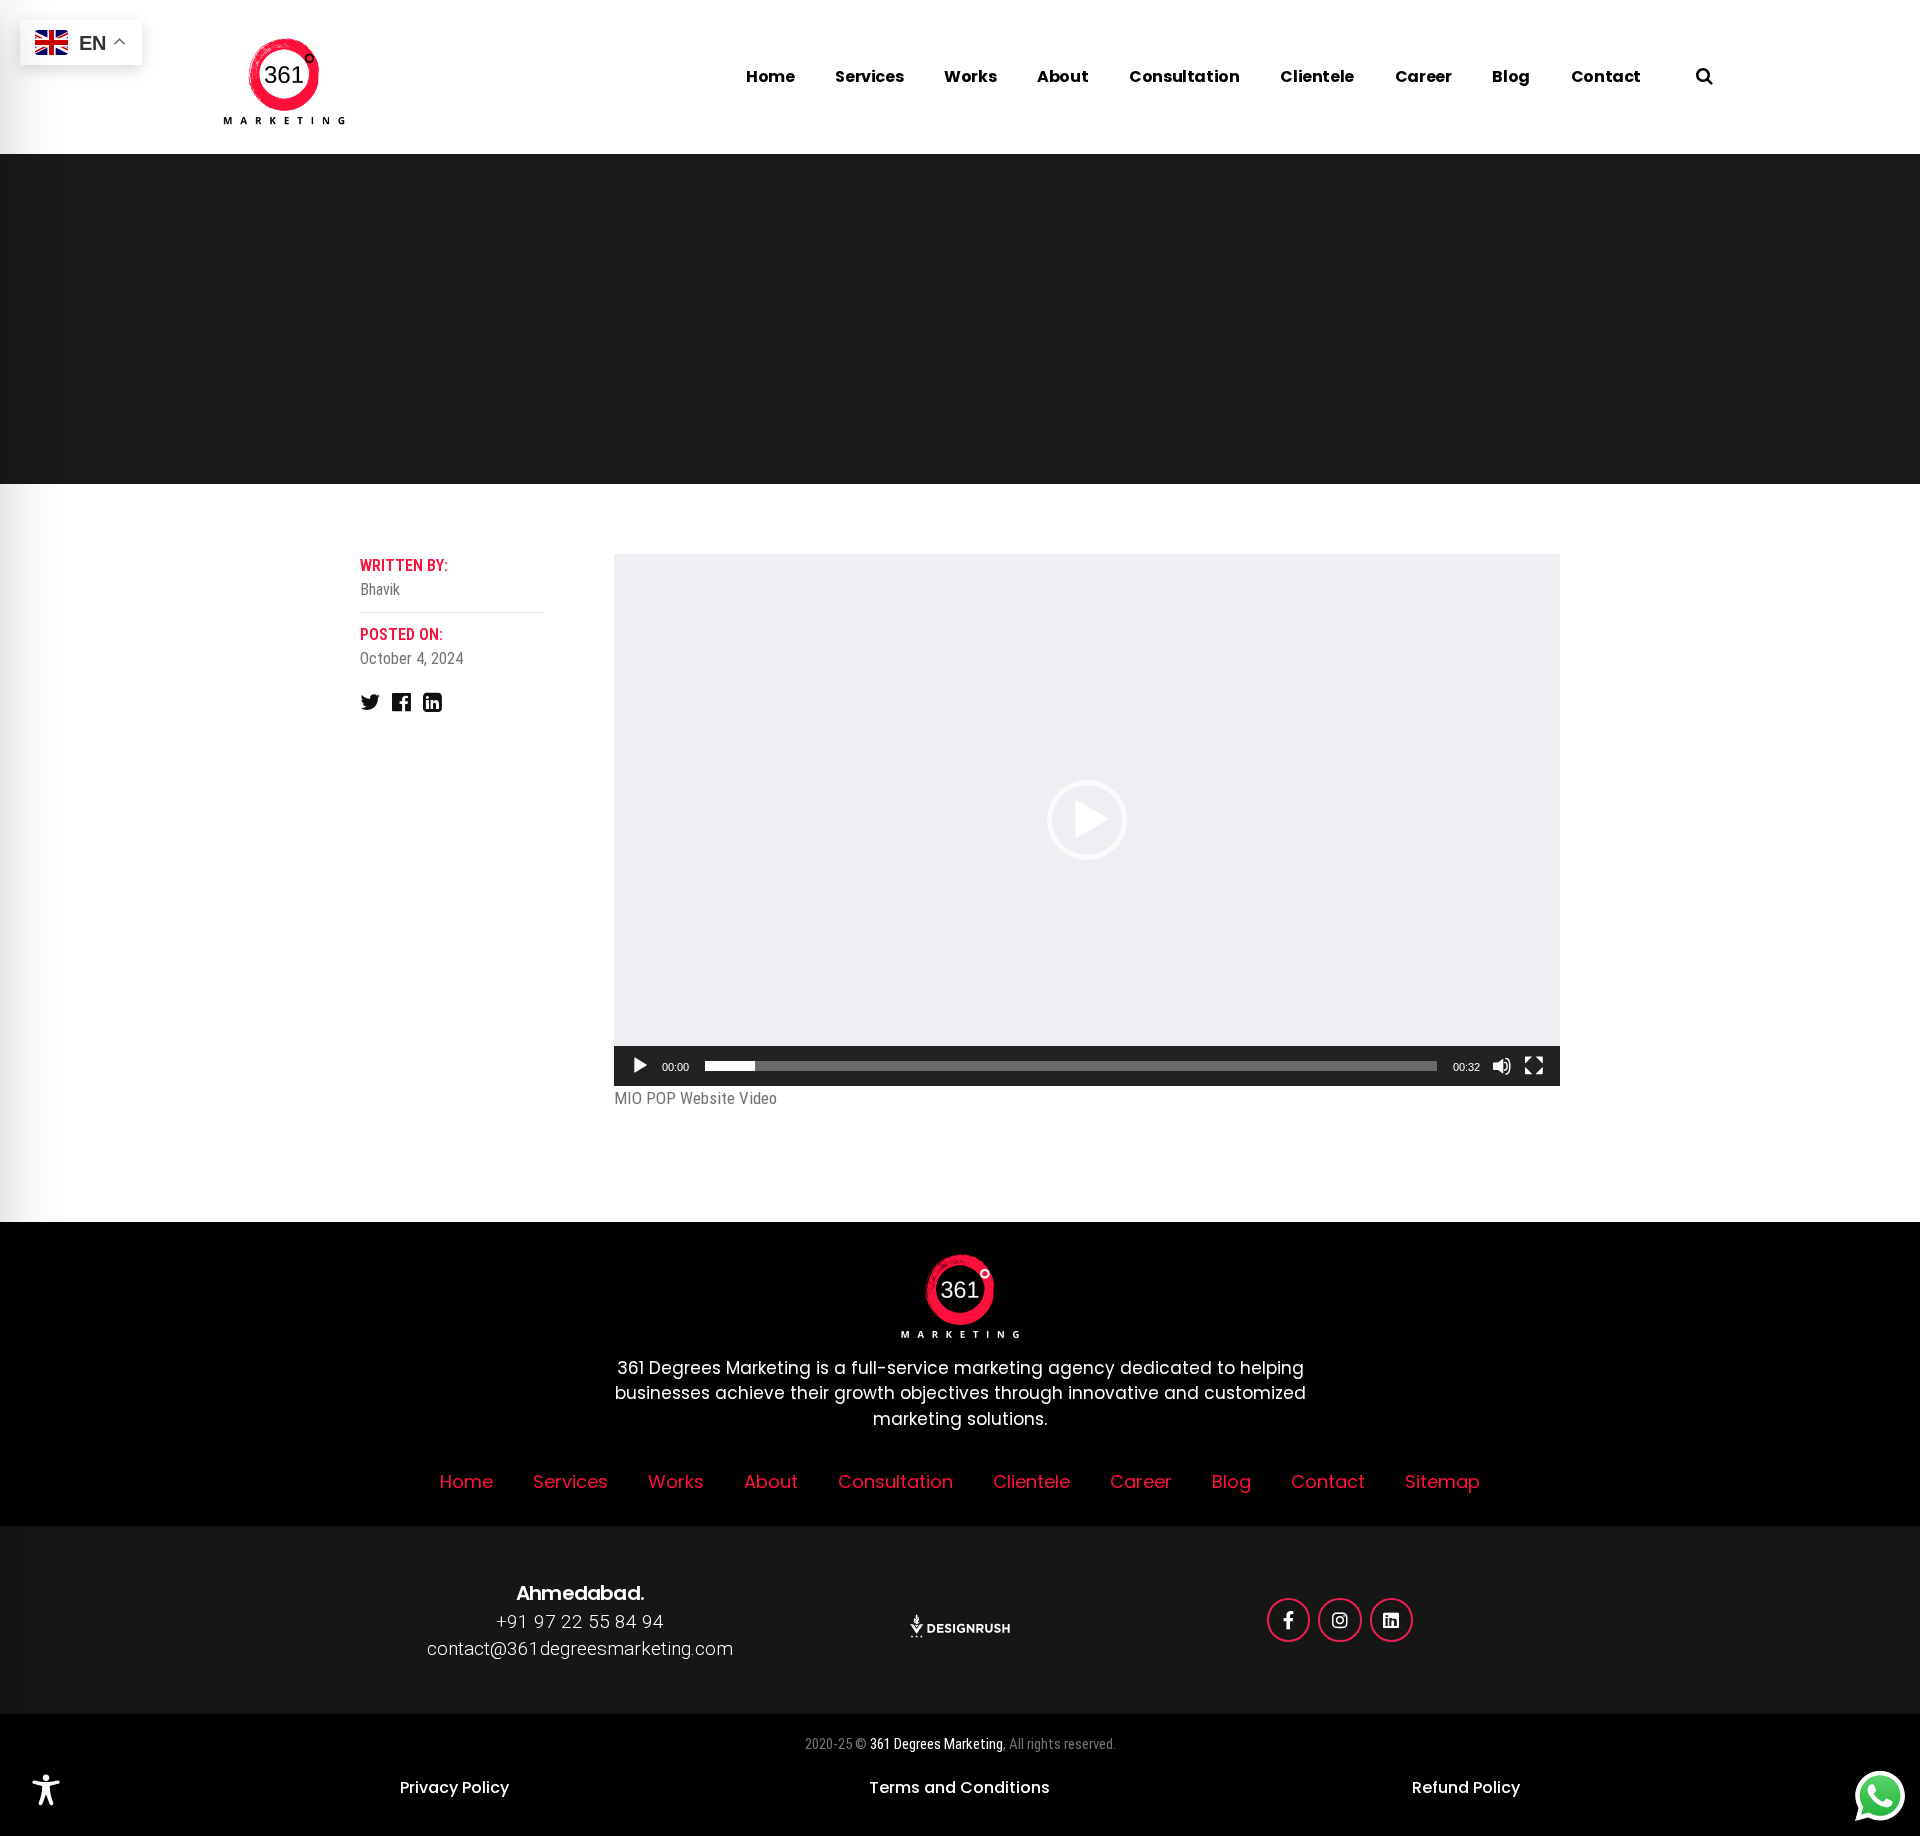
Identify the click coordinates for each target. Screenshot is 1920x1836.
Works (970, 76)
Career (1423, 76)
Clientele (1316, 76)
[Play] (640, 1066)
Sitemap (1442, 1481)
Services (869, 76)
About (1062, 76)
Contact (1606, 76)
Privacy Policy (454, 1787)
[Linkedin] (1391, 1619)
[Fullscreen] (1534, 1066)
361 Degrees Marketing (936, 1744)
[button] (1087, 820)
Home (770, 76)
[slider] (1071, 1066)
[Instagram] (1339, 1619)
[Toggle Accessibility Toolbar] (46, 1790)
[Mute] (1502, 1066)
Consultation (1184, 76)
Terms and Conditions (959, 1787)
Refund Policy (1466, 1787)
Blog (1510, 76)
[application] (1087, 820)
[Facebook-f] (1288, 1619)
